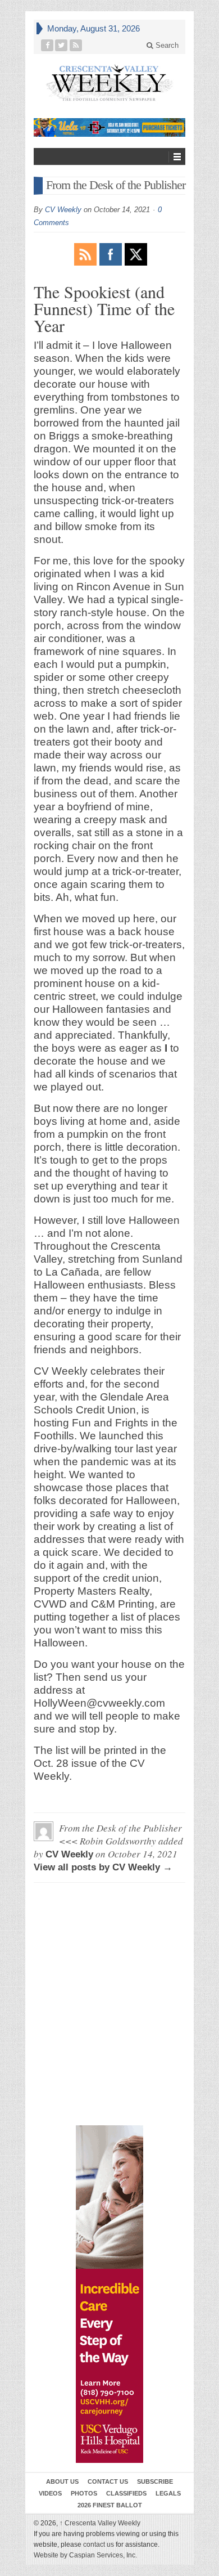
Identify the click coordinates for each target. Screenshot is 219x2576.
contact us (99, 2544)
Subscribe (155, 2481)
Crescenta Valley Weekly (100, 2523)
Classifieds (126, 2493)
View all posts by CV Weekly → (103, 1867)
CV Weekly (63, 210)
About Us (62, 2481)
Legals (168, 2493)
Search (166, 45)
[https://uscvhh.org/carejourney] (109, 2294)
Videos (50, 2493)
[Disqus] (109, 1942)
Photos (84, 2493)
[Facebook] (47, 45)
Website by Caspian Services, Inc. (85, 2555)
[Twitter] (61, 45)
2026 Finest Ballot (110, 2505)
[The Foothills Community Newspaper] (109, 83)
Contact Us (108, 2481)
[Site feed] (76, 45)
